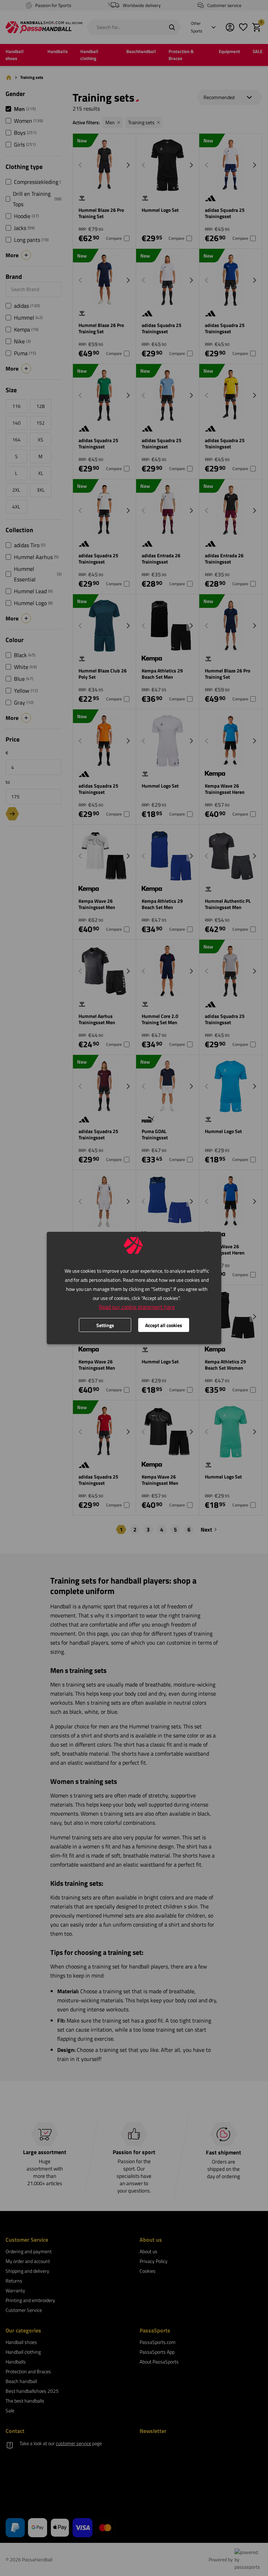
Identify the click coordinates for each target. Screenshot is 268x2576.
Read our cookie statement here (137, 1307)
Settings (105, 1325)
